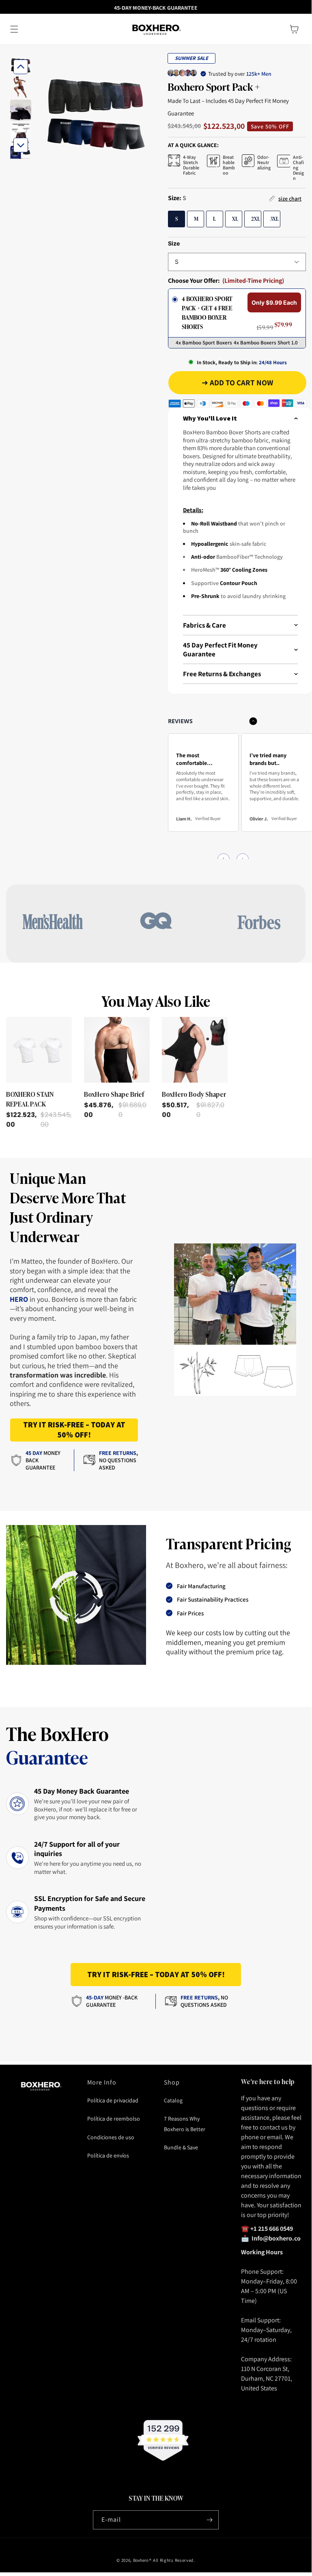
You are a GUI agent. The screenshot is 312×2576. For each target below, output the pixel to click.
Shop (172, 2082)
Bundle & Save (181, 2147)
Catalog (173, 2100)
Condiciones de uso (111, 2137)
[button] (14, 29)
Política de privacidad (113, 2100)
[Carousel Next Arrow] (21, 145)
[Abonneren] (209, 2520)
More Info (102, 2082)
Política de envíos (108, 2155)
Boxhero (141, 2560)
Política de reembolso (114, 2119)
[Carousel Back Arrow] (21, 67)
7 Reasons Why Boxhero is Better (185, 2124)
